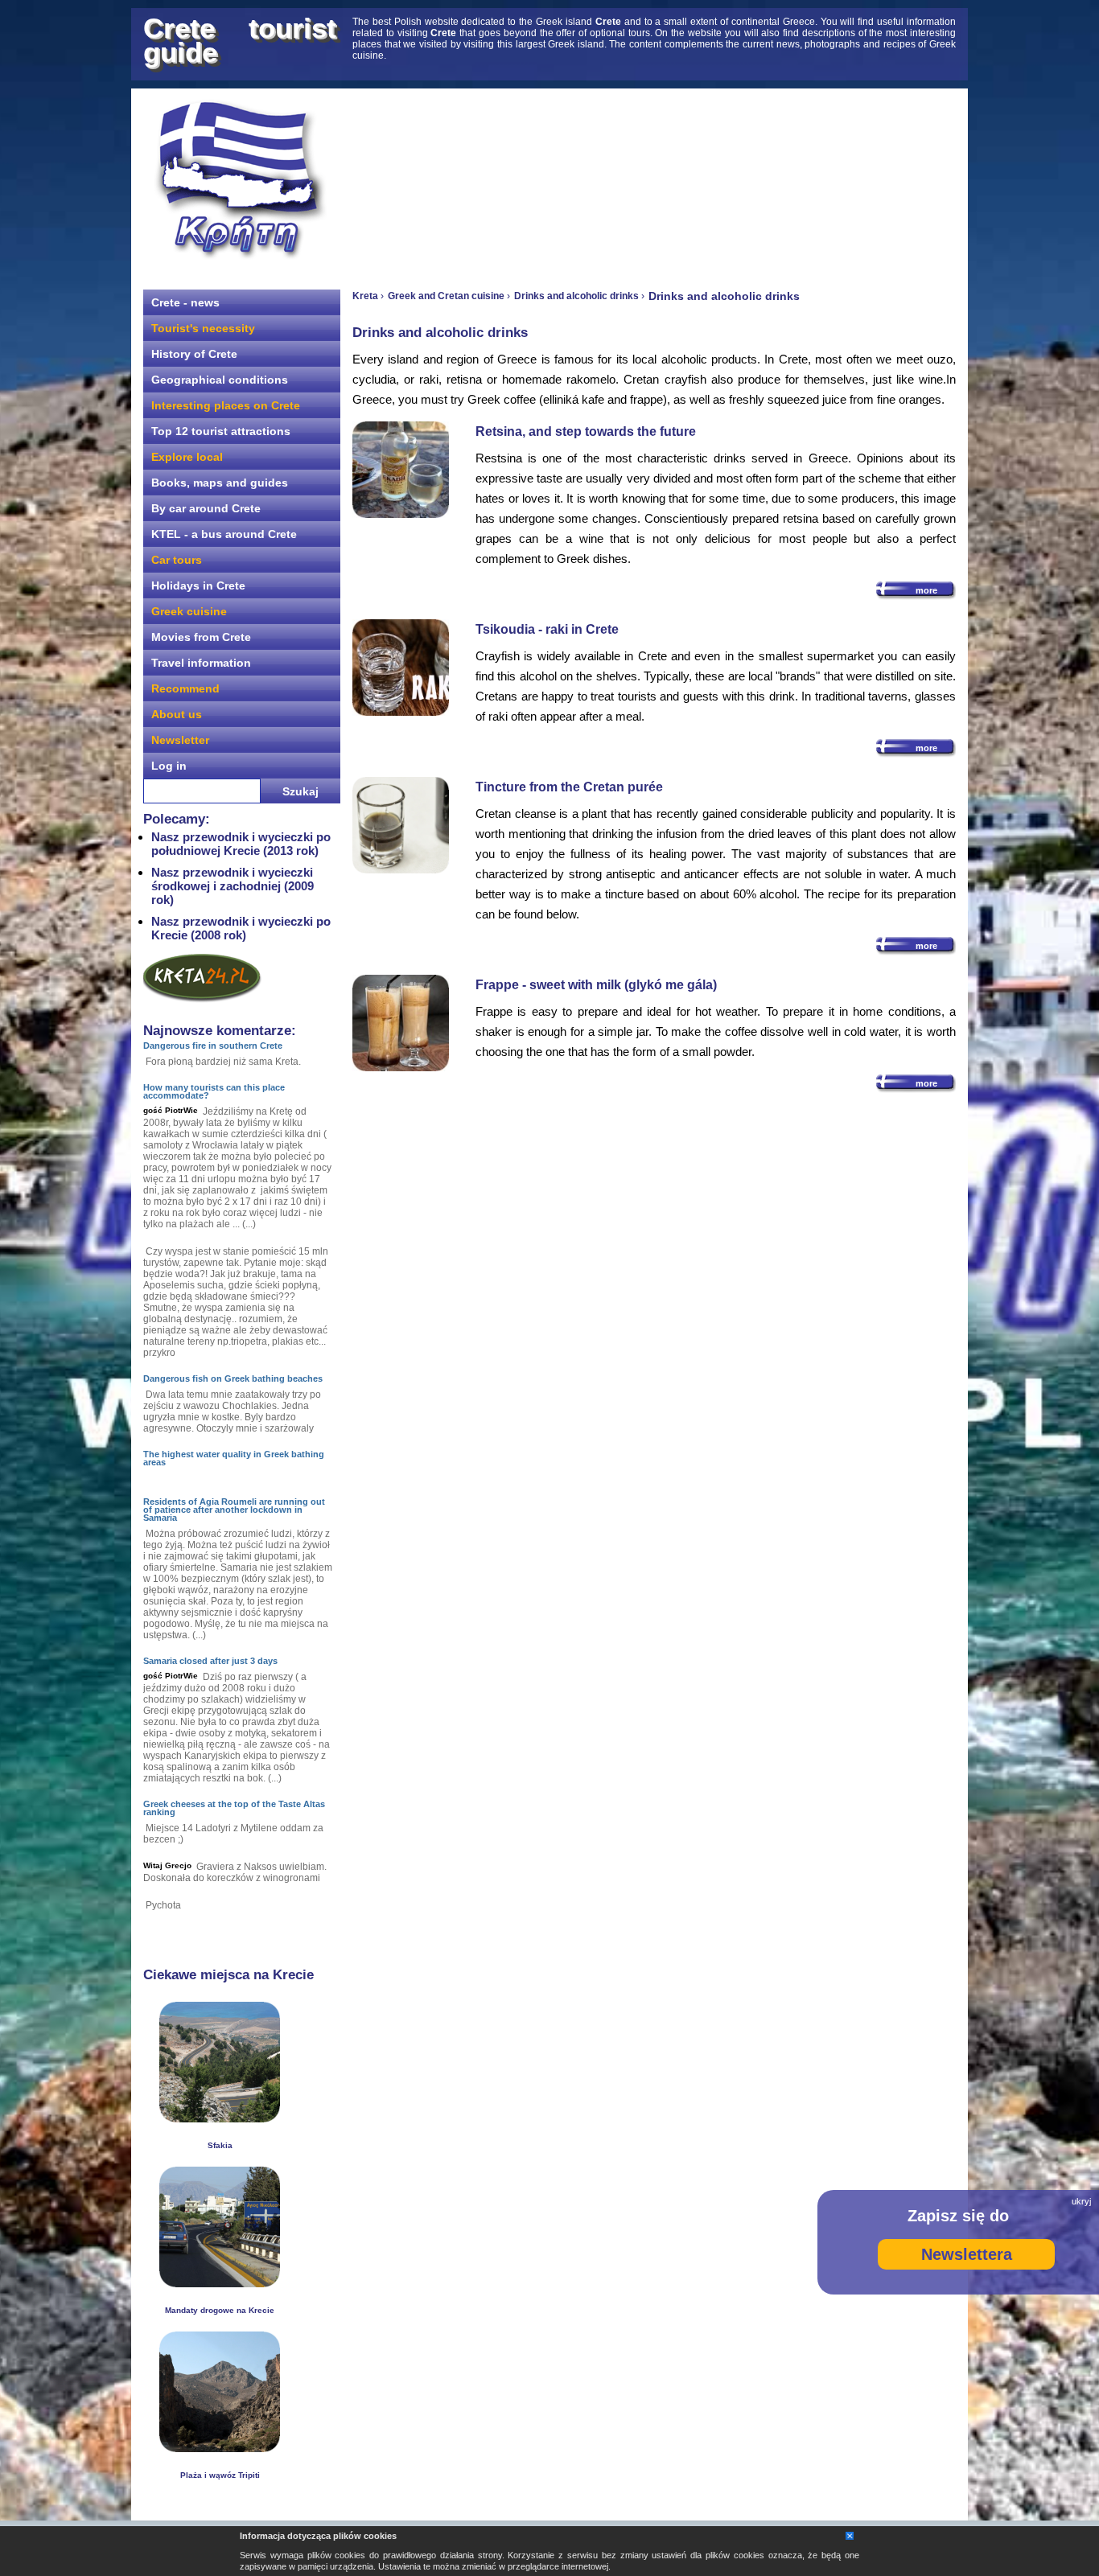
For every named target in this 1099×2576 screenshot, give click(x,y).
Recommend (185, 688)
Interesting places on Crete (226, 405)
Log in (169, 766)
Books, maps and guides (220, 483)
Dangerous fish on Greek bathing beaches (233, 1378)
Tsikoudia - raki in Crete (547, 629)
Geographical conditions (220, 380)
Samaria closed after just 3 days (210, 1661)
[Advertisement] (654, 181)
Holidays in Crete (198, 585)
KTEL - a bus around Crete (224, 534)
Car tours (177, 560)
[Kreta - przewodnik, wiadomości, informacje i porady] (240, 180)
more (926, 590)
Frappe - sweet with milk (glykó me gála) (596, 985)
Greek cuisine (189, 611)
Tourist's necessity (203, 328)
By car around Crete (206, 508)
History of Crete (194, 354)
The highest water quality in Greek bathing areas (234, 1458)
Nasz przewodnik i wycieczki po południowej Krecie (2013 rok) (241, 844)
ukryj (1081, 2201)
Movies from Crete (201, 637)
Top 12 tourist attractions (221, 431)
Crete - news (185, 302)
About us (177, 714)
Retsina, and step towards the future (586, 431)
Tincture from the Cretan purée (569, 787)
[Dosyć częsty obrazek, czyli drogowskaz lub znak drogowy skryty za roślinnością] (220, 2283)
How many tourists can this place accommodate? (214, 1091)
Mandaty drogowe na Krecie (220, 2310)
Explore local (187, 457)
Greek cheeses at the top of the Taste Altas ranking (234, 1808)
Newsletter (180, 740)
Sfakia (220, 2145)
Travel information (201, 663)
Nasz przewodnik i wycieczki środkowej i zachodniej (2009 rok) (233, 886)
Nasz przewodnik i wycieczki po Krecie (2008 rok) (241, 928)
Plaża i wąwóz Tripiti (220, 2475)
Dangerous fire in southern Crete (213, 1046)
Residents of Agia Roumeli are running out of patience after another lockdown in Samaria (234, 1510)
